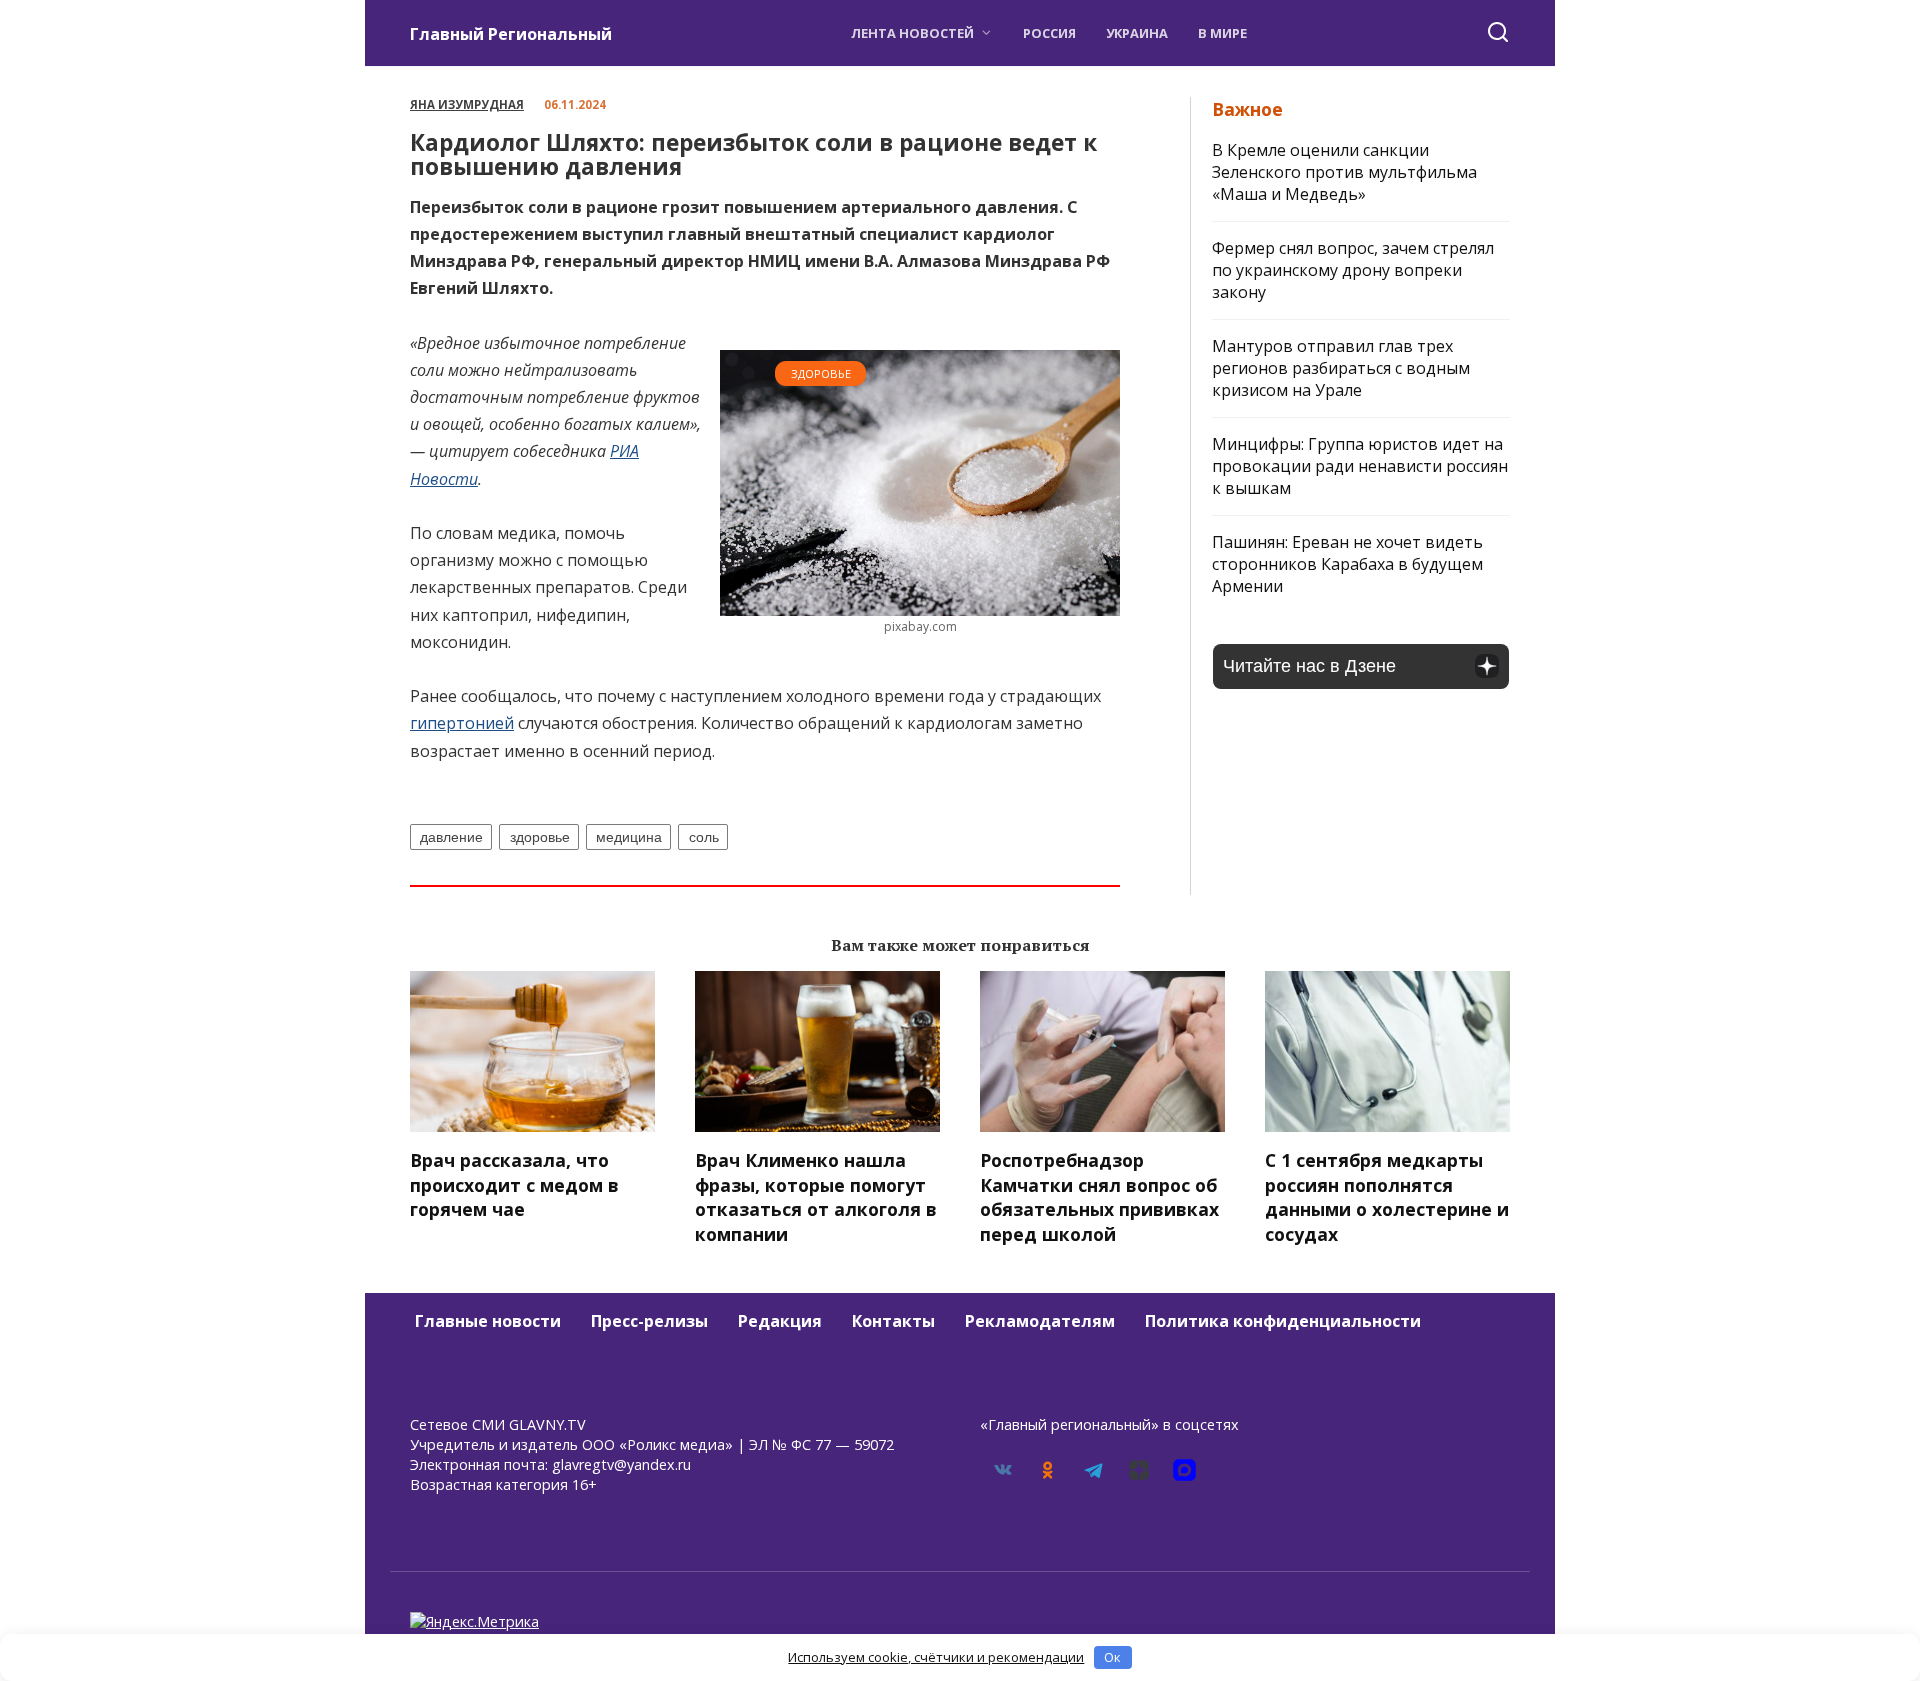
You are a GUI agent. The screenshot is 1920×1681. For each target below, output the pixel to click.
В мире (1222, 33)
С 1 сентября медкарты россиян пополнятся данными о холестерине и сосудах (1387, 1197)
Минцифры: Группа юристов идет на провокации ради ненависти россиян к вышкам (1360, 466)
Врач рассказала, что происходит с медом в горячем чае (514, 1184)
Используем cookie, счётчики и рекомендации (936, 1657)
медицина (629, 837)
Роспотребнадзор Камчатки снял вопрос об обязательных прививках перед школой (1099, 1197)
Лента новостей (912, 33)
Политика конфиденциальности (1283, 1321)
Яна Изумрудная (467, 104)
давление (451, 837)
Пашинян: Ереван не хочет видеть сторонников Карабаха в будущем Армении (1347, 564)
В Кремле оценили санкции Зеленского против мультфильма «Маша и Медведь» (1344, 172)
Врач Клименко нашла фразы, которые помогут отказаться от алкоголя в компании (816, 1197)
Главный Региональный (511, 34)
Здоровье (821, 373)
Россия (1049, 33)
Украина (1137, 33)
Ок (1112, 1657)
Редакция (780, 1321)
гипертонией (462, 723)
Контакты (893, 1321)
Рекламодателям (1040, 1321)
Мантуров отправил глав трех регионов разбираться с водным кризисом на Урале (1341, 368)
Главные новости (488, 1321)
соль (704, 837)
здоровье (540, 837)
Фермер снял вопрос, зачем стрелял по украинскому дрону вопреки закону (1353, 270)
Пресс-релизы (649, 1321)
